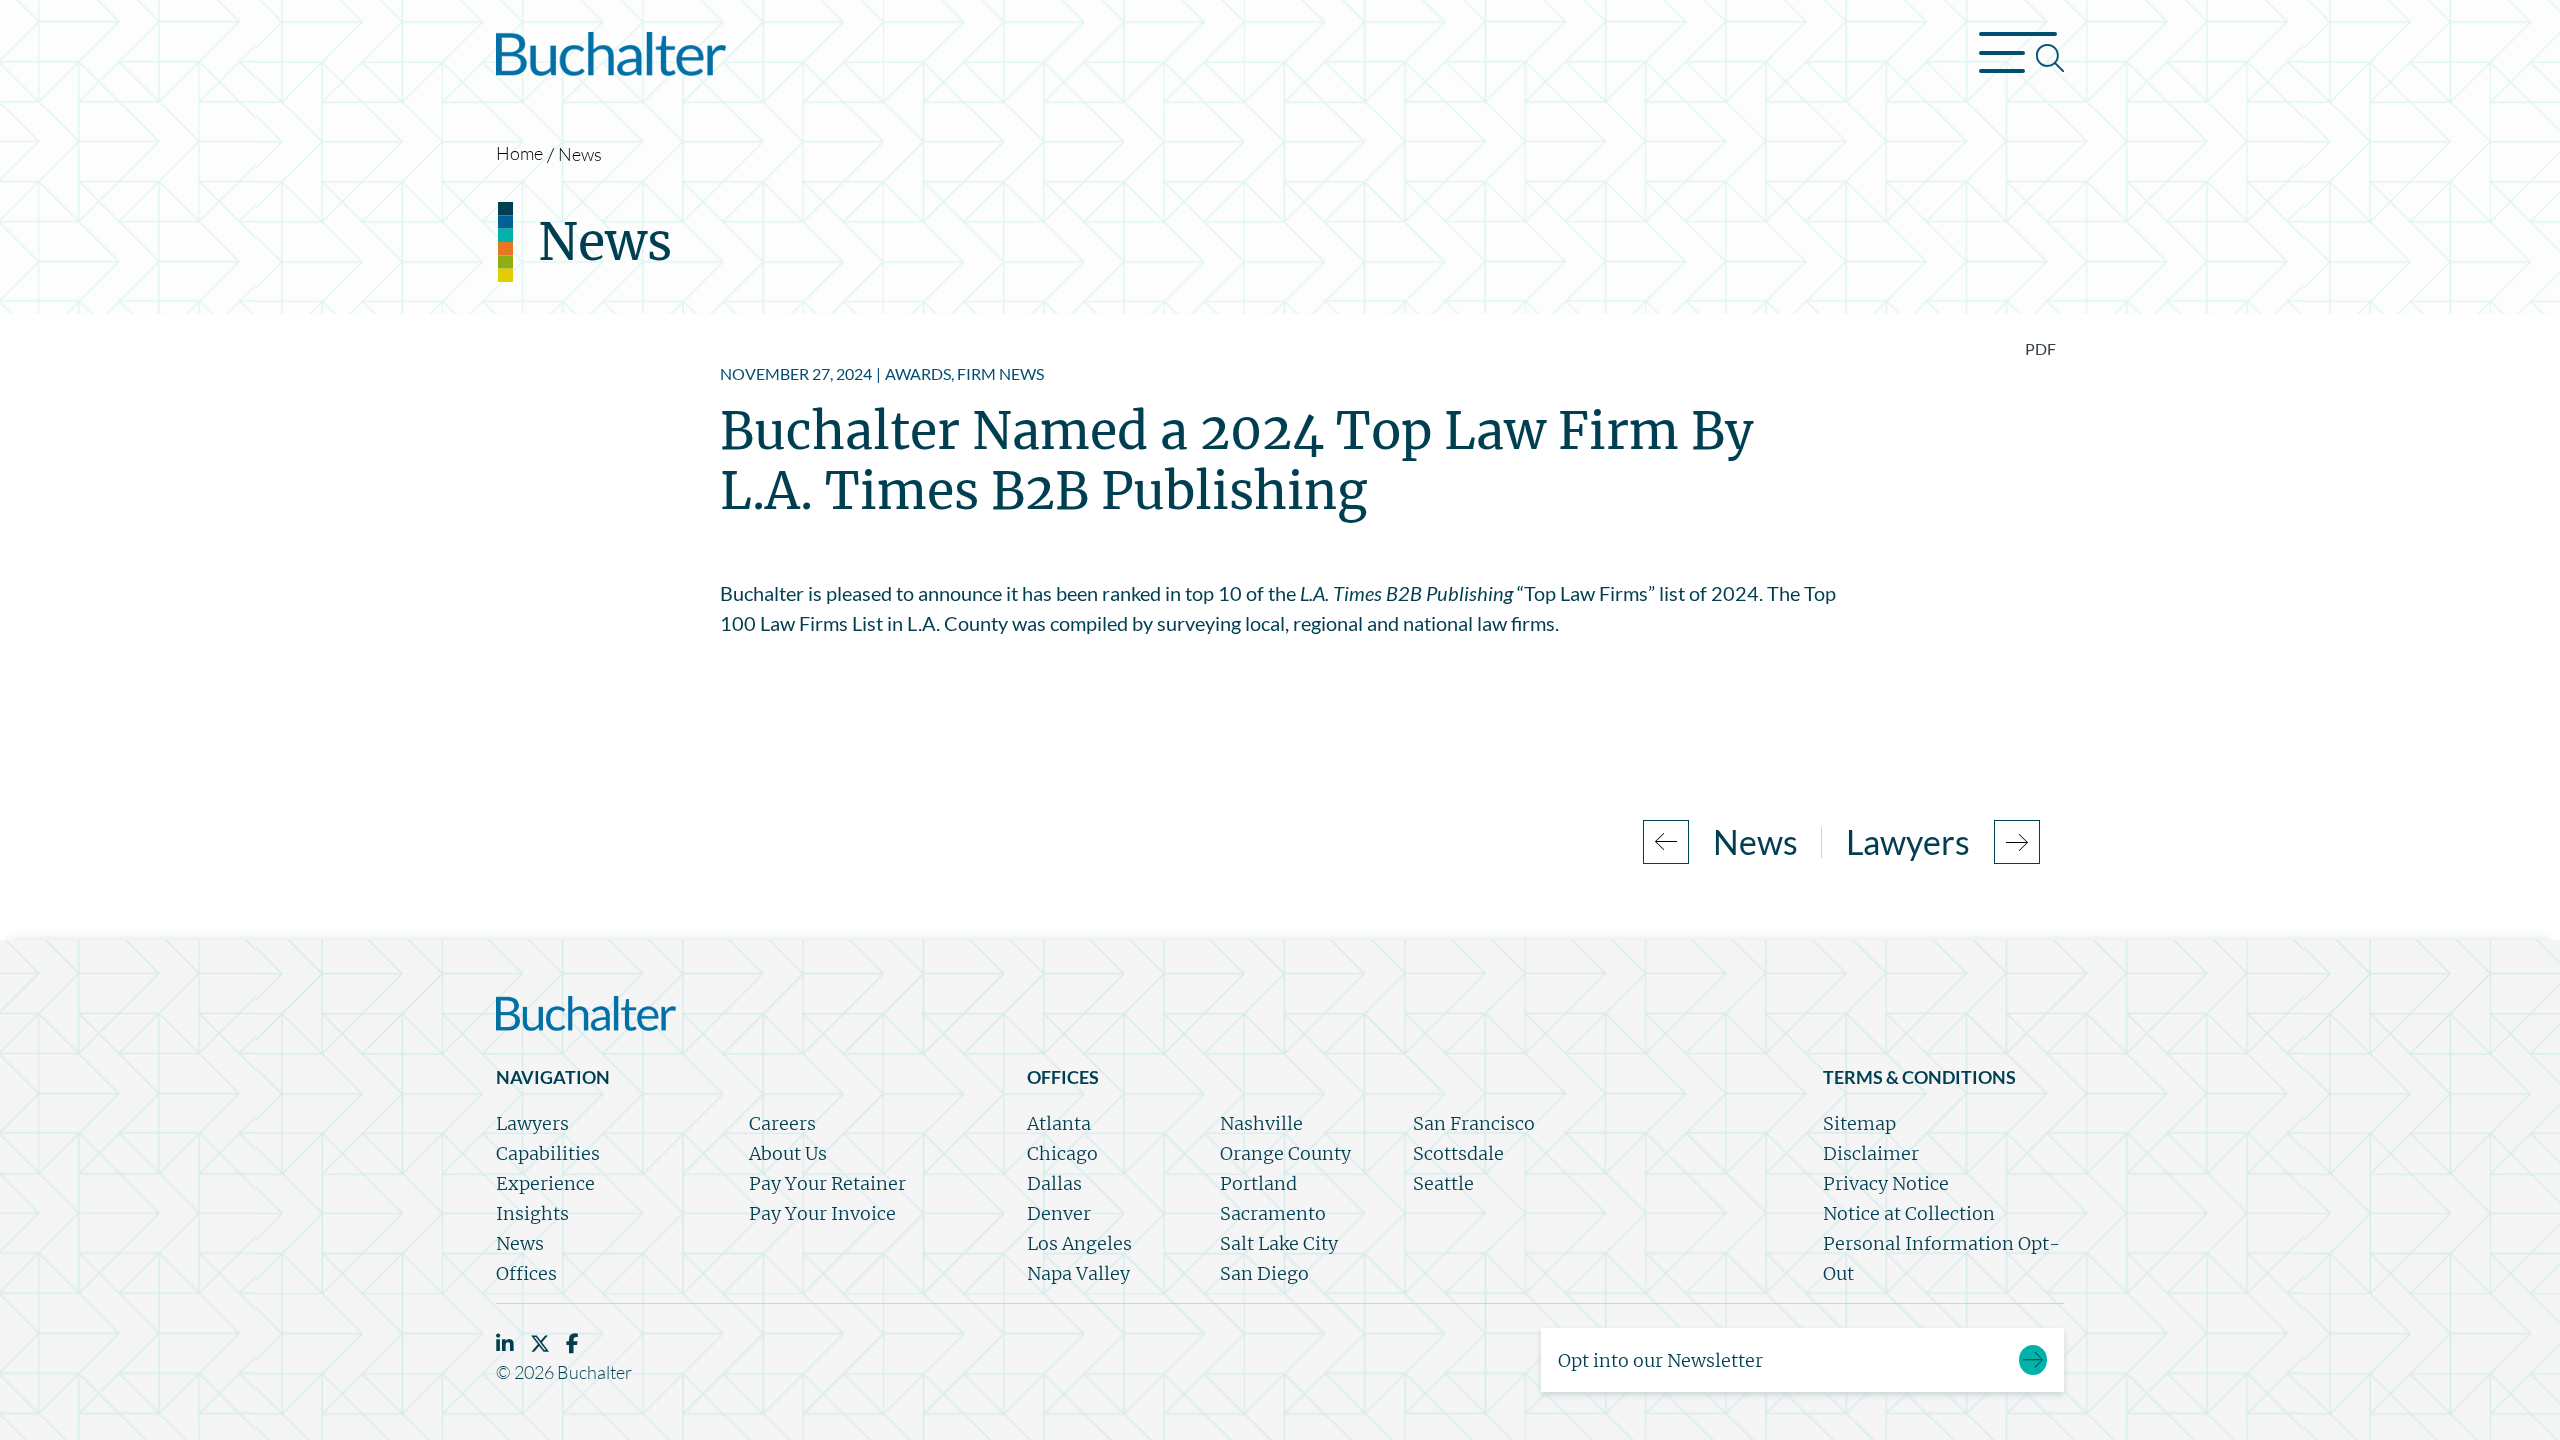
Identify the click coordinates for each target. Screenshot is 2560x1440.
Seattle (1443, 1183)
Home (519, 153)
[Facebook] (572, 1343)
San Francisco (1474, 1123)
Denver (1059, 1213)
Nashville (1261, 1123)
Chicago (1062, 1153)
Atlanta (1059, 1123)
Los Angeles (1079, 1243)
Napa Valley (1078, 1273)
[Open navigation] (2021, 58)
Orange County (1285, 1153)
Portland (1258, 1183)
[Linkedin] (505, 1343)
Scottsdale (1458, 1153)
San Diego (1264, 1273)
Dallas (1054, 1183)
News (580, 154)
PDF (2040, 348)
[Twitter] (540, 1343)
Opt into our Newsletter (1660, 1360)
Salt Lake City (1279, 1243)
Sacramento (1273, 1213)
